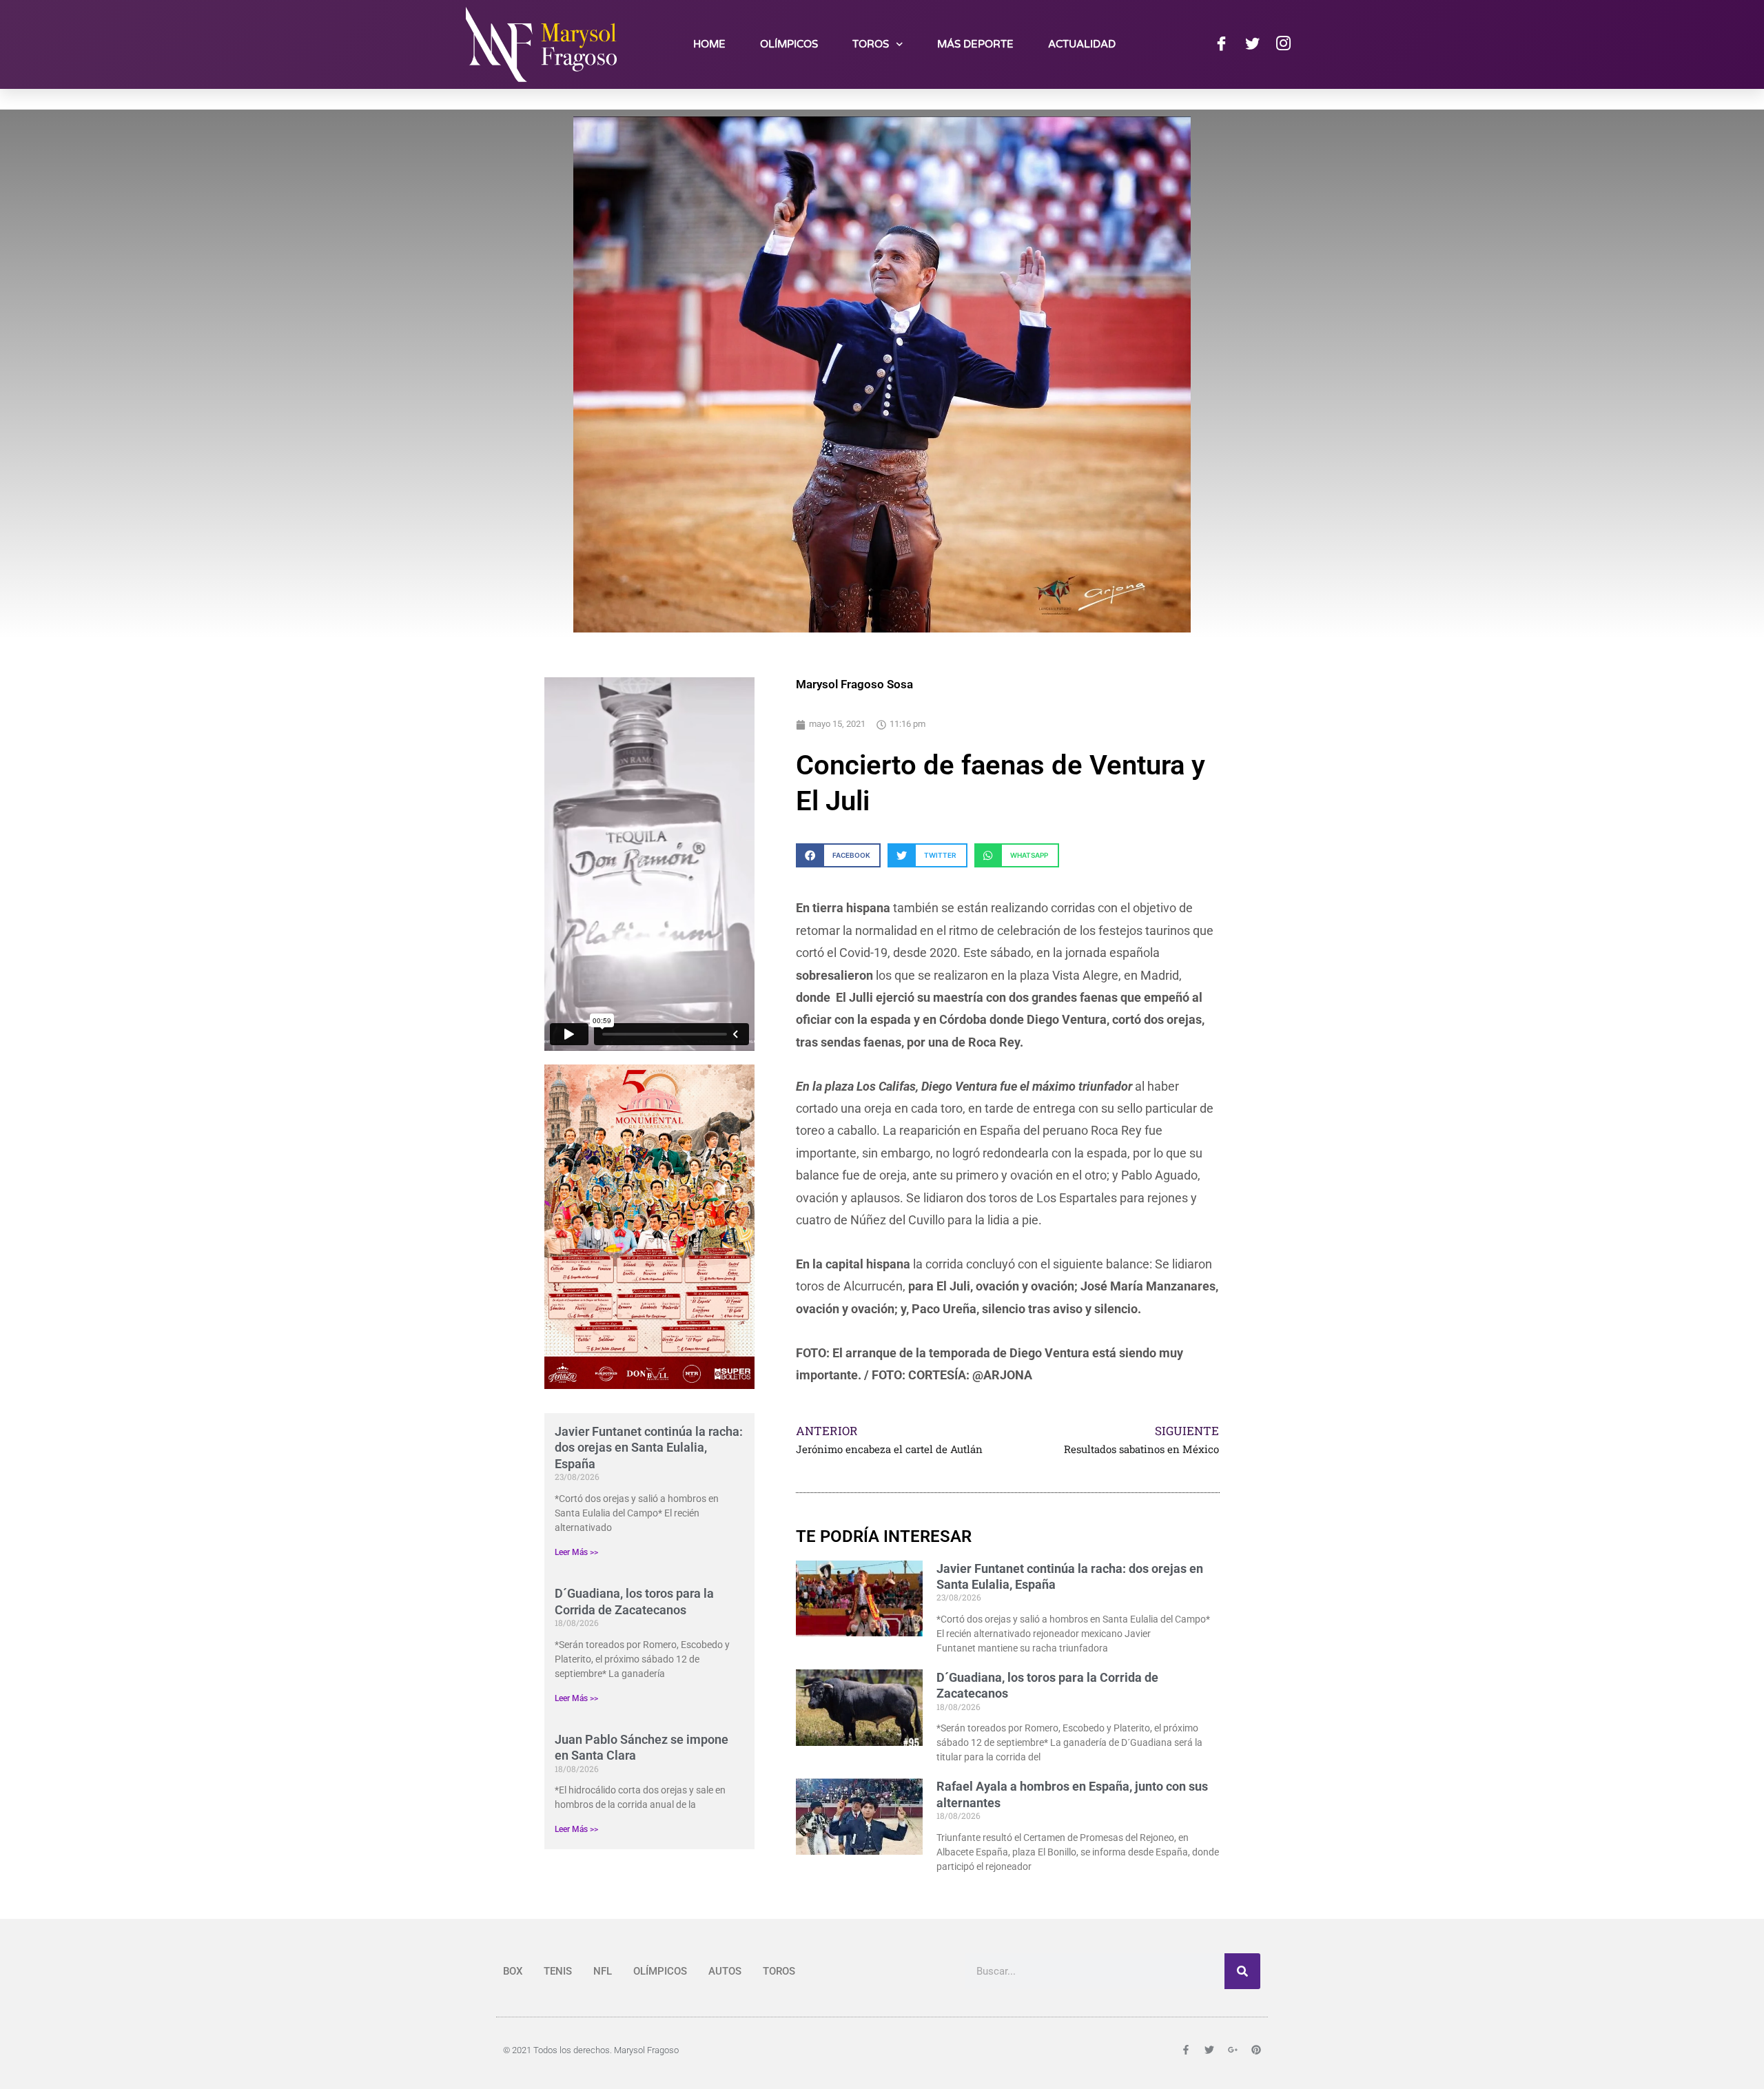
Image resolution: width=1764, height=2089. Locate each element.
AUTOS (725, 1971)
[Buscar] (1242, 1971)
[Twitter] (1252, 44)
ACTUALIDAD (1082, 44)
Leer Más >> (576, 1552)
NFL (603, 1971)
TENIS (558, 1971)
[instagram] (1283, 44)
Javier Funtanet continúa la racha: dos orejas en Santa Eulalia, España (649, 1448)
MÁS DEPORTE (975, 44)
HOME (709, 44)
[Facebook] (1221, 44)
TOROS (871, 44)
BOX (513, 1971)
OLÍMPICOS (789, 44)
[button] (838, 855)
